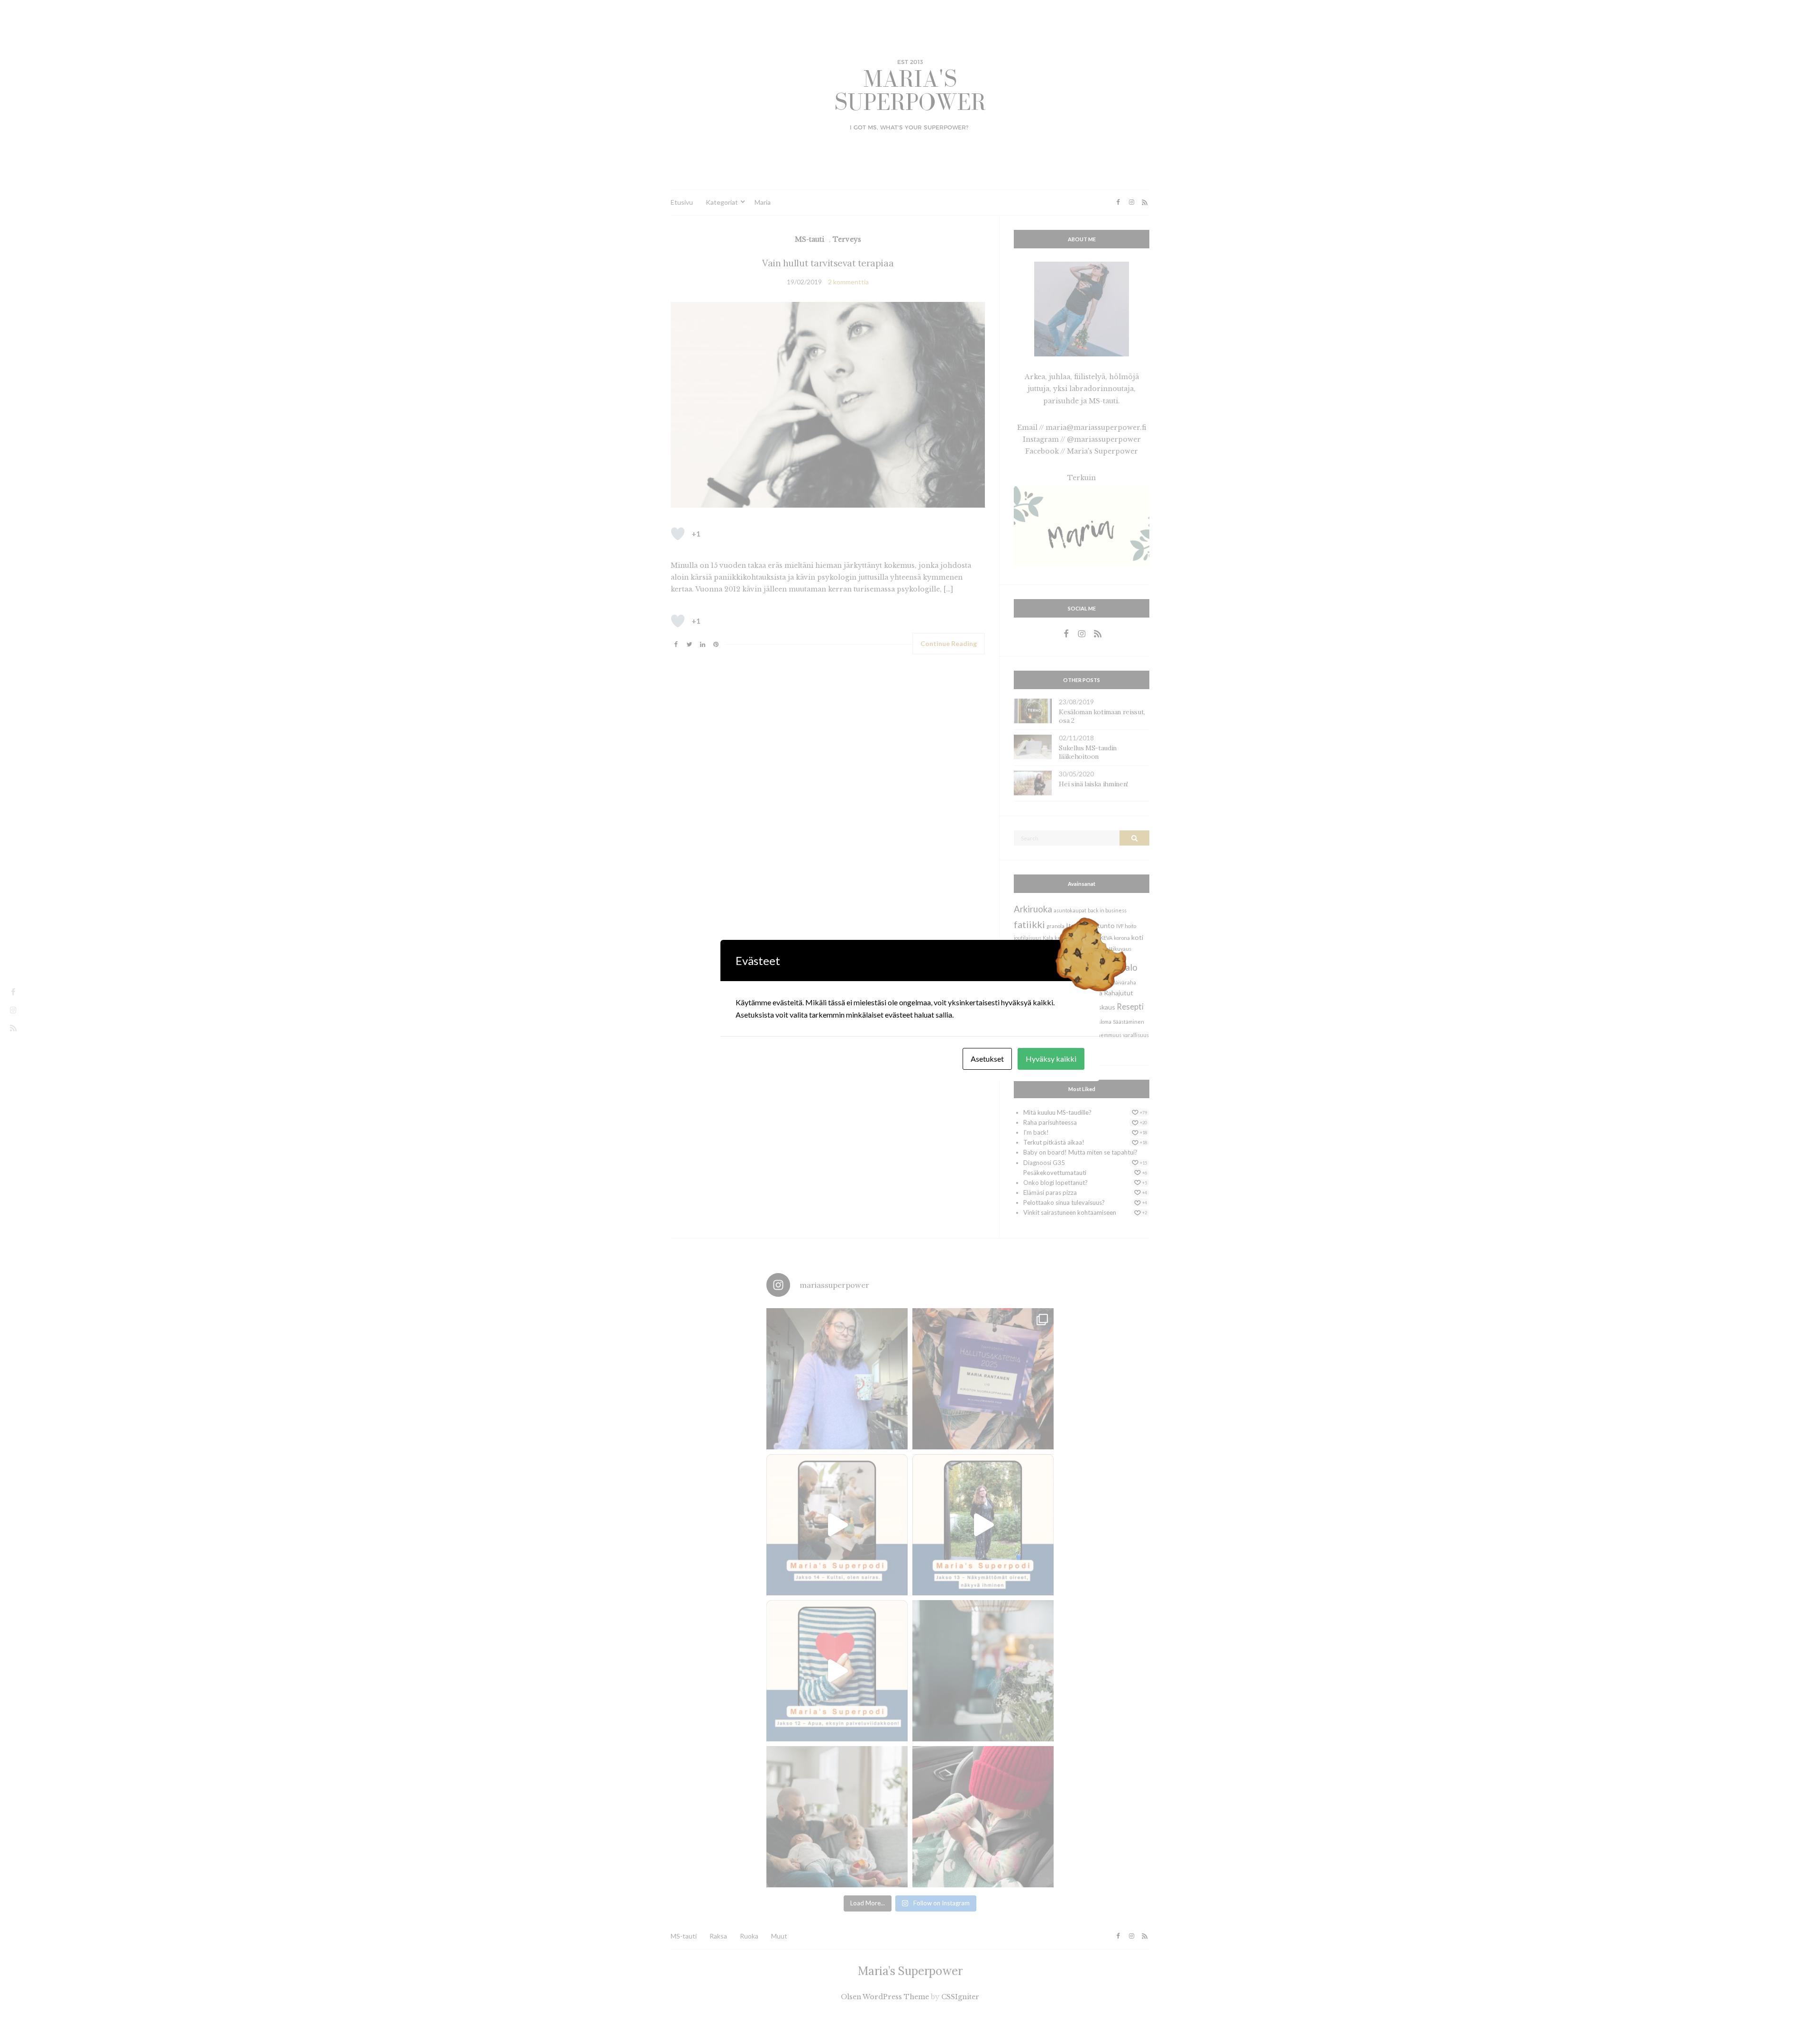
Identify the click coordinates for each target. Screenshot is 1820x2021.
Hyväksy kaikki (1051, 1059)
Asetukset (987, 1059)
